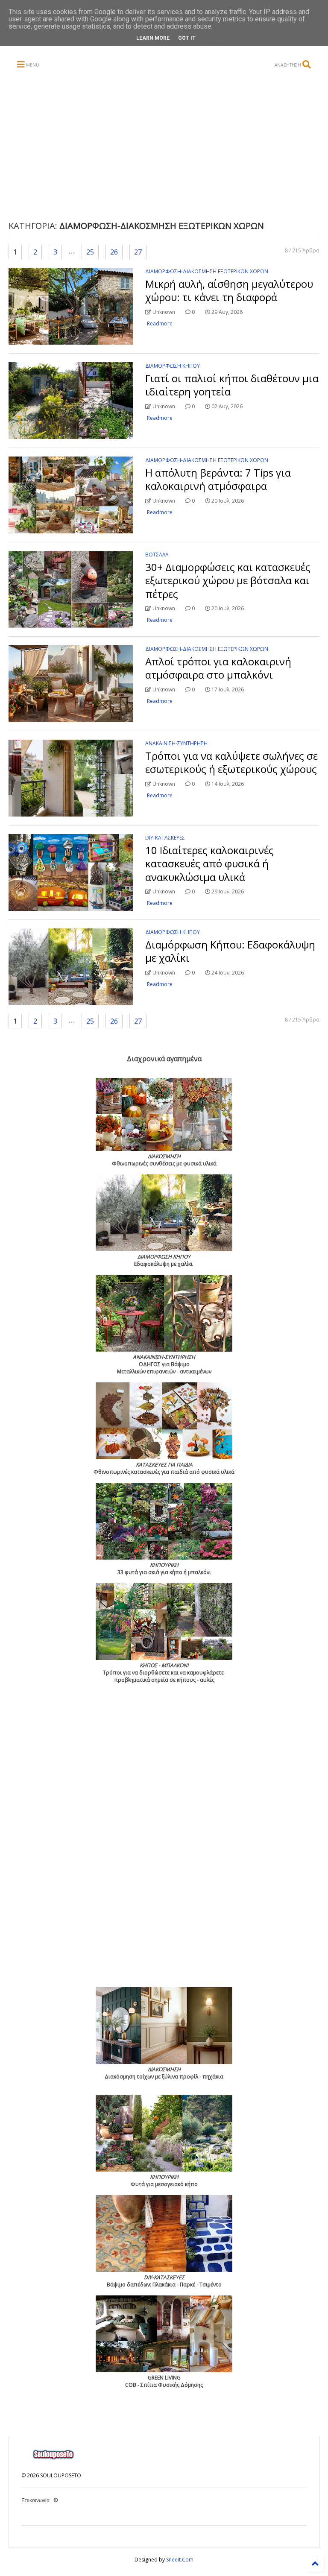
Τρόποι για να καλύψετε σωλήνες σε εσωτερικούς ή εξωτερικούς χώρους (231, 762)
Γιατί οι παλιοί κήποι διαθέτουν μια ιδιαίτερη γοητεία (232, 385)
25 (90, 252)
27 (138, 252)
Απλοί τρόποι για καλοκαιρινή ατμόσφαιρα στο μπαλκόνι (218, 668)
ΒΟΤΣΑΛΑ (157, 555)
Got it (187, 38)
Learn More (153, 38)
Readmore (160, 323)
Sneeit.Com (180, 2560)
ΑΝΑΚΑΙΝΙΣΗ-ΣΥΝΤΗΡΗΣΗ (176, 743)
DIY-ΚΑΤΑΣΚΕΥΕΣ (165, 838)
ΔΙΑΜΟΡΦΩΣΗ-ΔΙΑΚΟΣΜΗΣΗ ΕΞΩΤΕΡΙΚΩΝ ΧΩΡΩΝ (207, 271)
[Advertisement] (173, 146)
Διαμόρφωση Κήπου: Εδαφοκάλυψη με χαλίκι (230, 951)
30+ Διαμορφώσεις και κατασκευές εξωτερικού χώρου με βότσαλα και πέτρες (228, 580)
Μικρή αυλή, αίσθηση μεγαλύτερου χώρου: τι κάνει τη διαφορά (229, 290)
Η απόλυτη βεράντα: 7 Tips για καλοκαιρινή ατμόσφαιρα (218, 479)
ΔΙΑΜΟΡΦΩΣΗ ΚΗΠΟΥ (173, 366)
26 (114, 252)
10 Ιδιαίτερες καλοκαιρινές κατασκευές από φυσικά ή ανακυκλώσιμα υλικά (209, 863)
